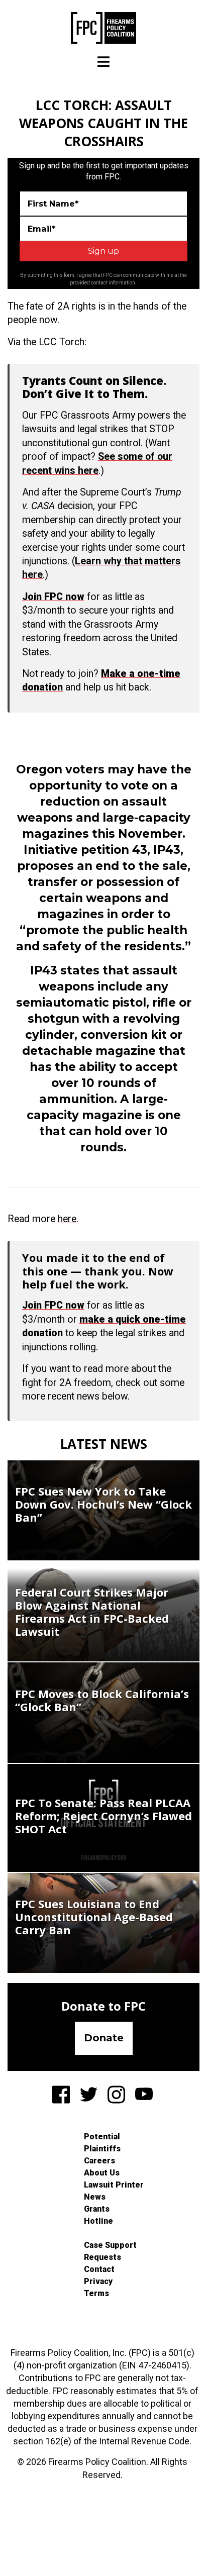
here (67, 1219)
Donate (104, 2038)
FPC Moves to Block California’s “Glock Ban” (102, 1700)
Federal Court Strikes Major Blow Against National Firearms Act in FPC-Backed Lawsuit (92, 1612)
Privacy (98, 2281)
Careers (99, 2161)
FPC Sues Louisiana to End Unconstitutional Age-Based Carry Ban (94, 1917)
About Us (102, 2173)
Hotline (98, 2221)
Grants (97, 2209)
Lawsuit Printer (114, 2185)
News (95, 2197)
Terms (96, 2293)
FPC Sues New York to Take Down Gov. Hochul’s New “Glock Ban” (103, 1504)
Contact (99, 2269)
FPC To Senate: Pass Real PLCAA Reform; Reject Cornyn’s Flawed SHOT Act (103, 1816)
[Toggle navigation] (103, 62)
